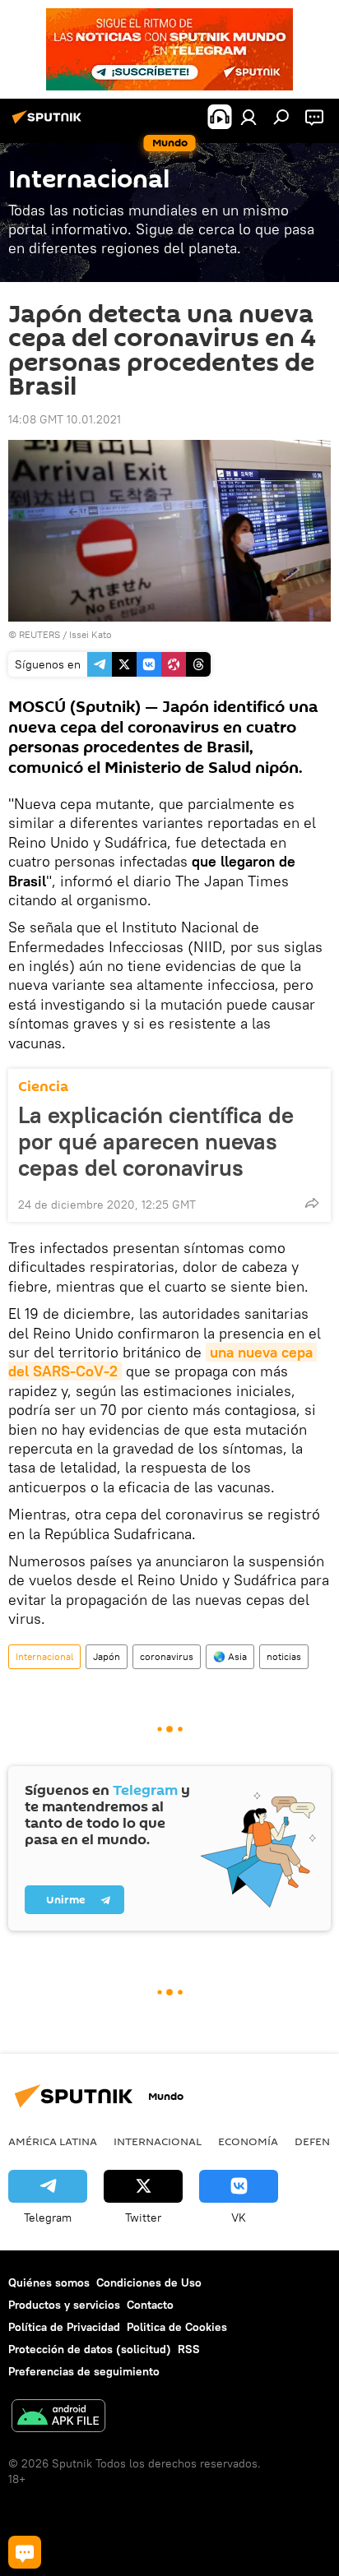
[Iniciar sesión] (248, 117)
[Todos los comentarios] (25, 2552)
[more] (312, 1203)
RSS (189, 2349)
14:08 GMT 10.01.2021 (65, 419)
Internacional (44, 1656)
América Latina (53, 2141)
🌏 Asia (230, 1656)
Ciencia (43, 1087)
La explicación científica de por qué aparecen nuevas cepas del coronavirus (156, 1141)
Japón (107, 1656)
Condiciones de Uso (149, 2282)
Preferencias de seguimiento (84, 2371)
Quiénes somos (49, 2282)
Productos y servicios (64, 2305)
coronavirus (167, 1656)
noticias (284, 1656)
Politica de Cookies (177, 2327)
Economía (248, 2141)
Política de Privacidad (64, 2327)
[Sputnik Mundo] (49, 123)
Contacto (150, 2305)
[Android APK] (58, 2418)
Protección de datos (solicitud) (90, 2349)
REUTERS (39, 634)
